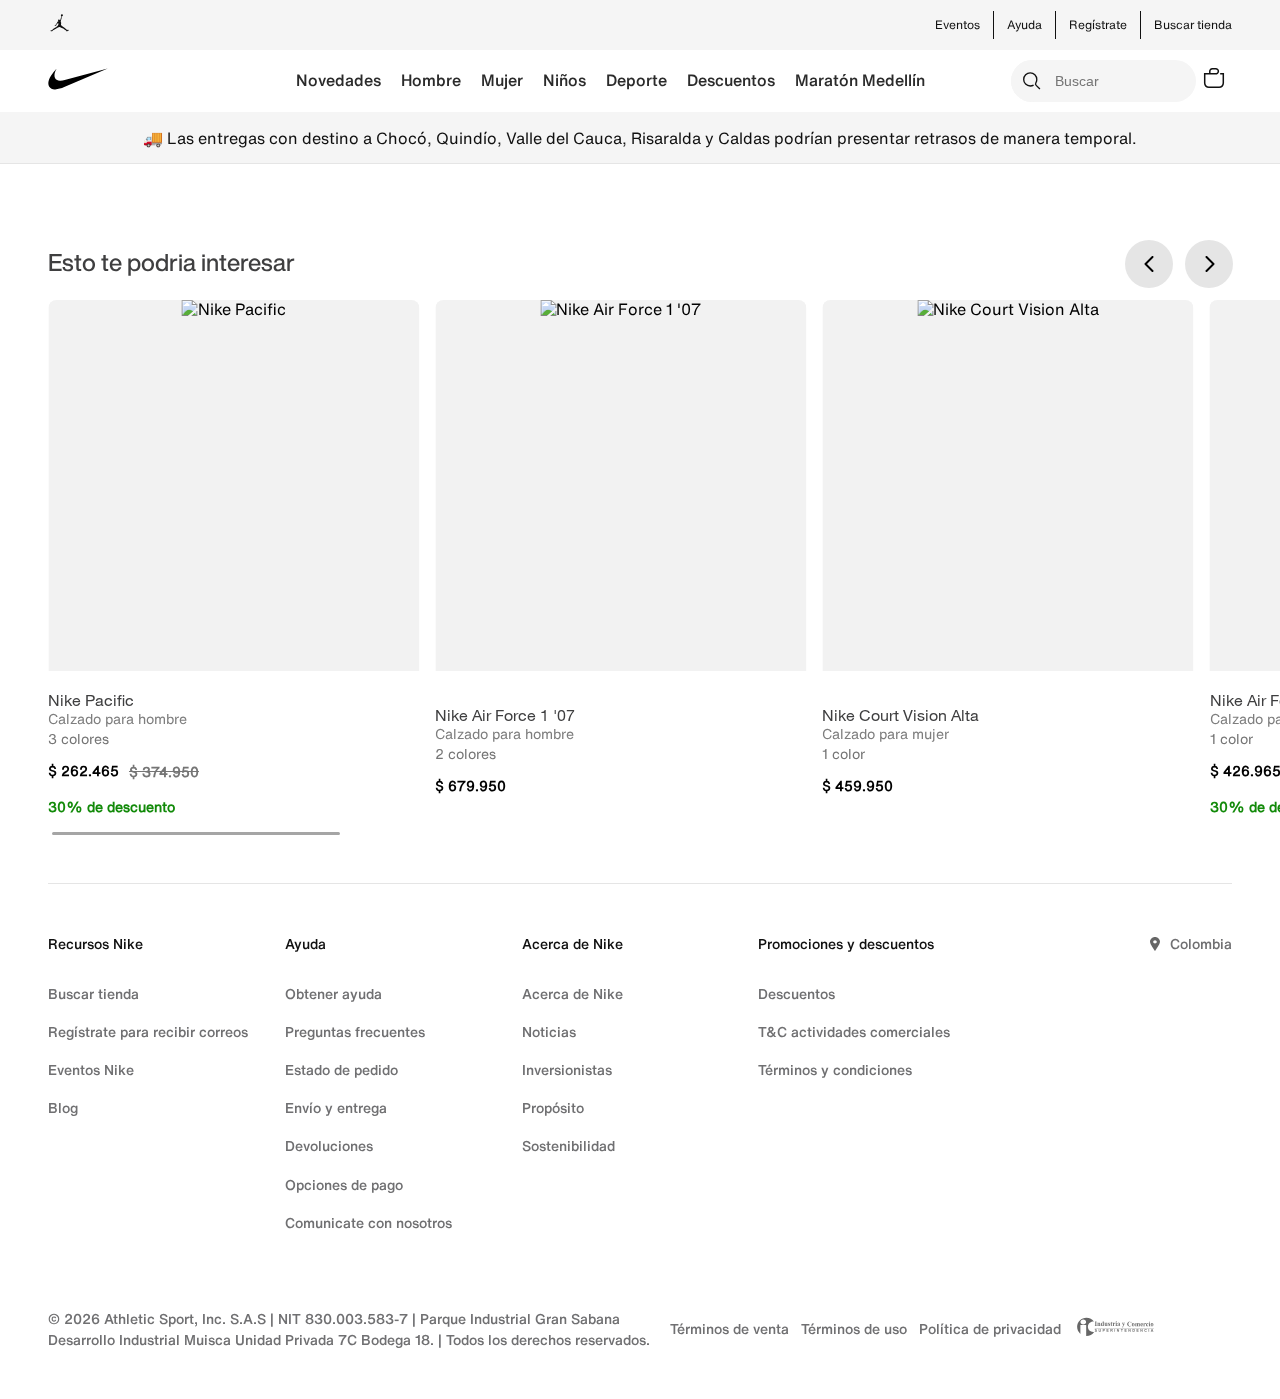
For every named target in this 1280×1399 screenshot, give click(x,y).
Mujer (502, 80)
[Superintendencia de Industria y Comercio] (1110, 1329)
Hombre (431, 80)
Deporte (636, 80)
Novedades (338, 80)
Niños (564, 80)
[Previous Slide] (1149, 264)
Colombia (1201, 943)
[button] (196, 833)
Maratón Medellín (860, 80)
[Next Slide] (1209, 264)
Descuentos (731, 80)
